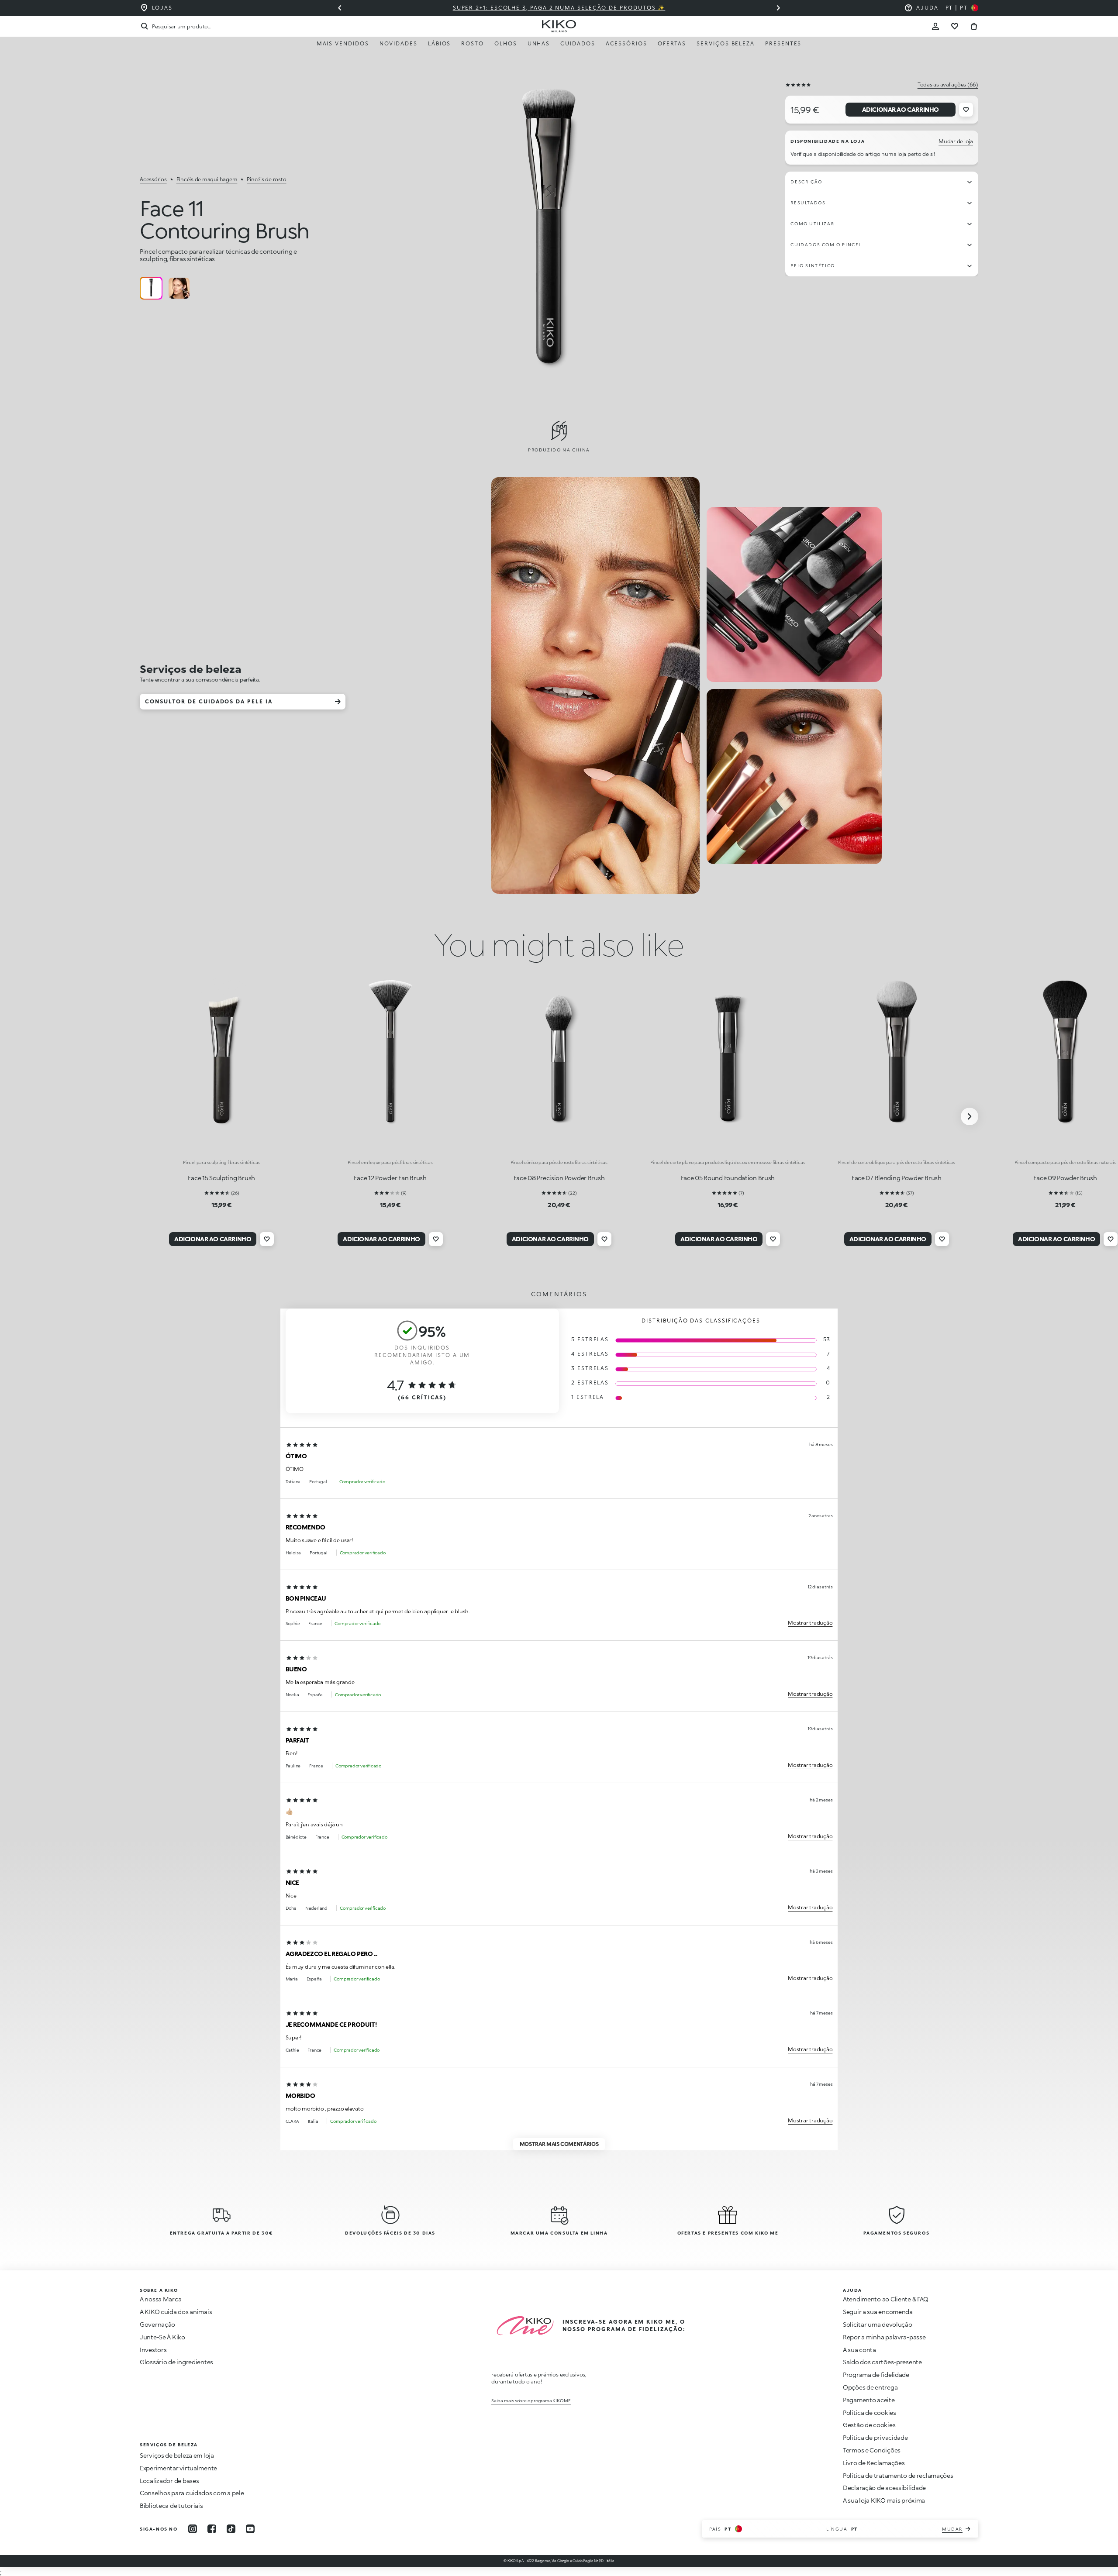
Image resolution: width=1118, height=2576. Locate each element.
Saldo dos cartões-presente (882, 2362)
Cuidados (578, 43)
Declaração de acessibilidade (884, 2488)
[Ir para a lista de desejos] (955, 26)
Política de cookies (870, 2412)
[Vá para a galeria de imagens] (549, 238)
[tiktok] (231, 2529)
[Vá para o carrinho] (974, 26)
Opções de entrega (870, 2387)
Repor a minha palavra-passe (884, 2337)
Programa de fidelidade (876, 2375)
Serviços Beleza (726, 43)
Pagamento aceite (869, 2400)
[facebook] (212, 2529)
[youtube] (250, 2529)
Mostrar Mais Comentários (559, 2144)
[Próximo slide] (778, 8)
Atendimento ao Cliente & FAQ (886, 2299)
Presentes (783, 43)
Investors (153, 2350)
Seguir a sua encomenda (878, 2312)
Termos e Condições (872, 2450)
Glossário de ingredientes (176, 2362)
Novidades (399, 43)
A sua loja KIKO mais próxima (884, 2500)
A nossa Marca (160, 2299)
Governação (157, 2324)
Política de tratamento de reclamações (898, 2475)
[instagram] (193, 2529)
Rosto (473, 43)
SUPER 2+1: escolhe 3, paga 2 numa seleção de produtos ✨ (559, 8)
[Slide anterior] (340, 8)
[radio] (151, 288)
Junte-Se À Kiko (162, 2337)
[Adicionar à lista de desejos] (966, 110)
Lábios (440, 43)
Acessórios (626, 43)
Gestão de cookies (869, 2425)
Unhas (539, 43)
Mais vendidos (343, 43)
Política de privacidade (875, 2437)
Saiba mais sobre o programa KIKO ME (531, 2400)
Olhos (506, 43)
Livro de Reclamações (874, 2463)
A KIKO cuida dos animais (176, 2312)
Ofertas (672, 43)
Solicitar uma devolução (878, 2324)
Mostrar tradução (810, 1623)
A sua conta (859, 2350)
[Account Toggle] (935, 26)
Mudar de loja (956, 141)
